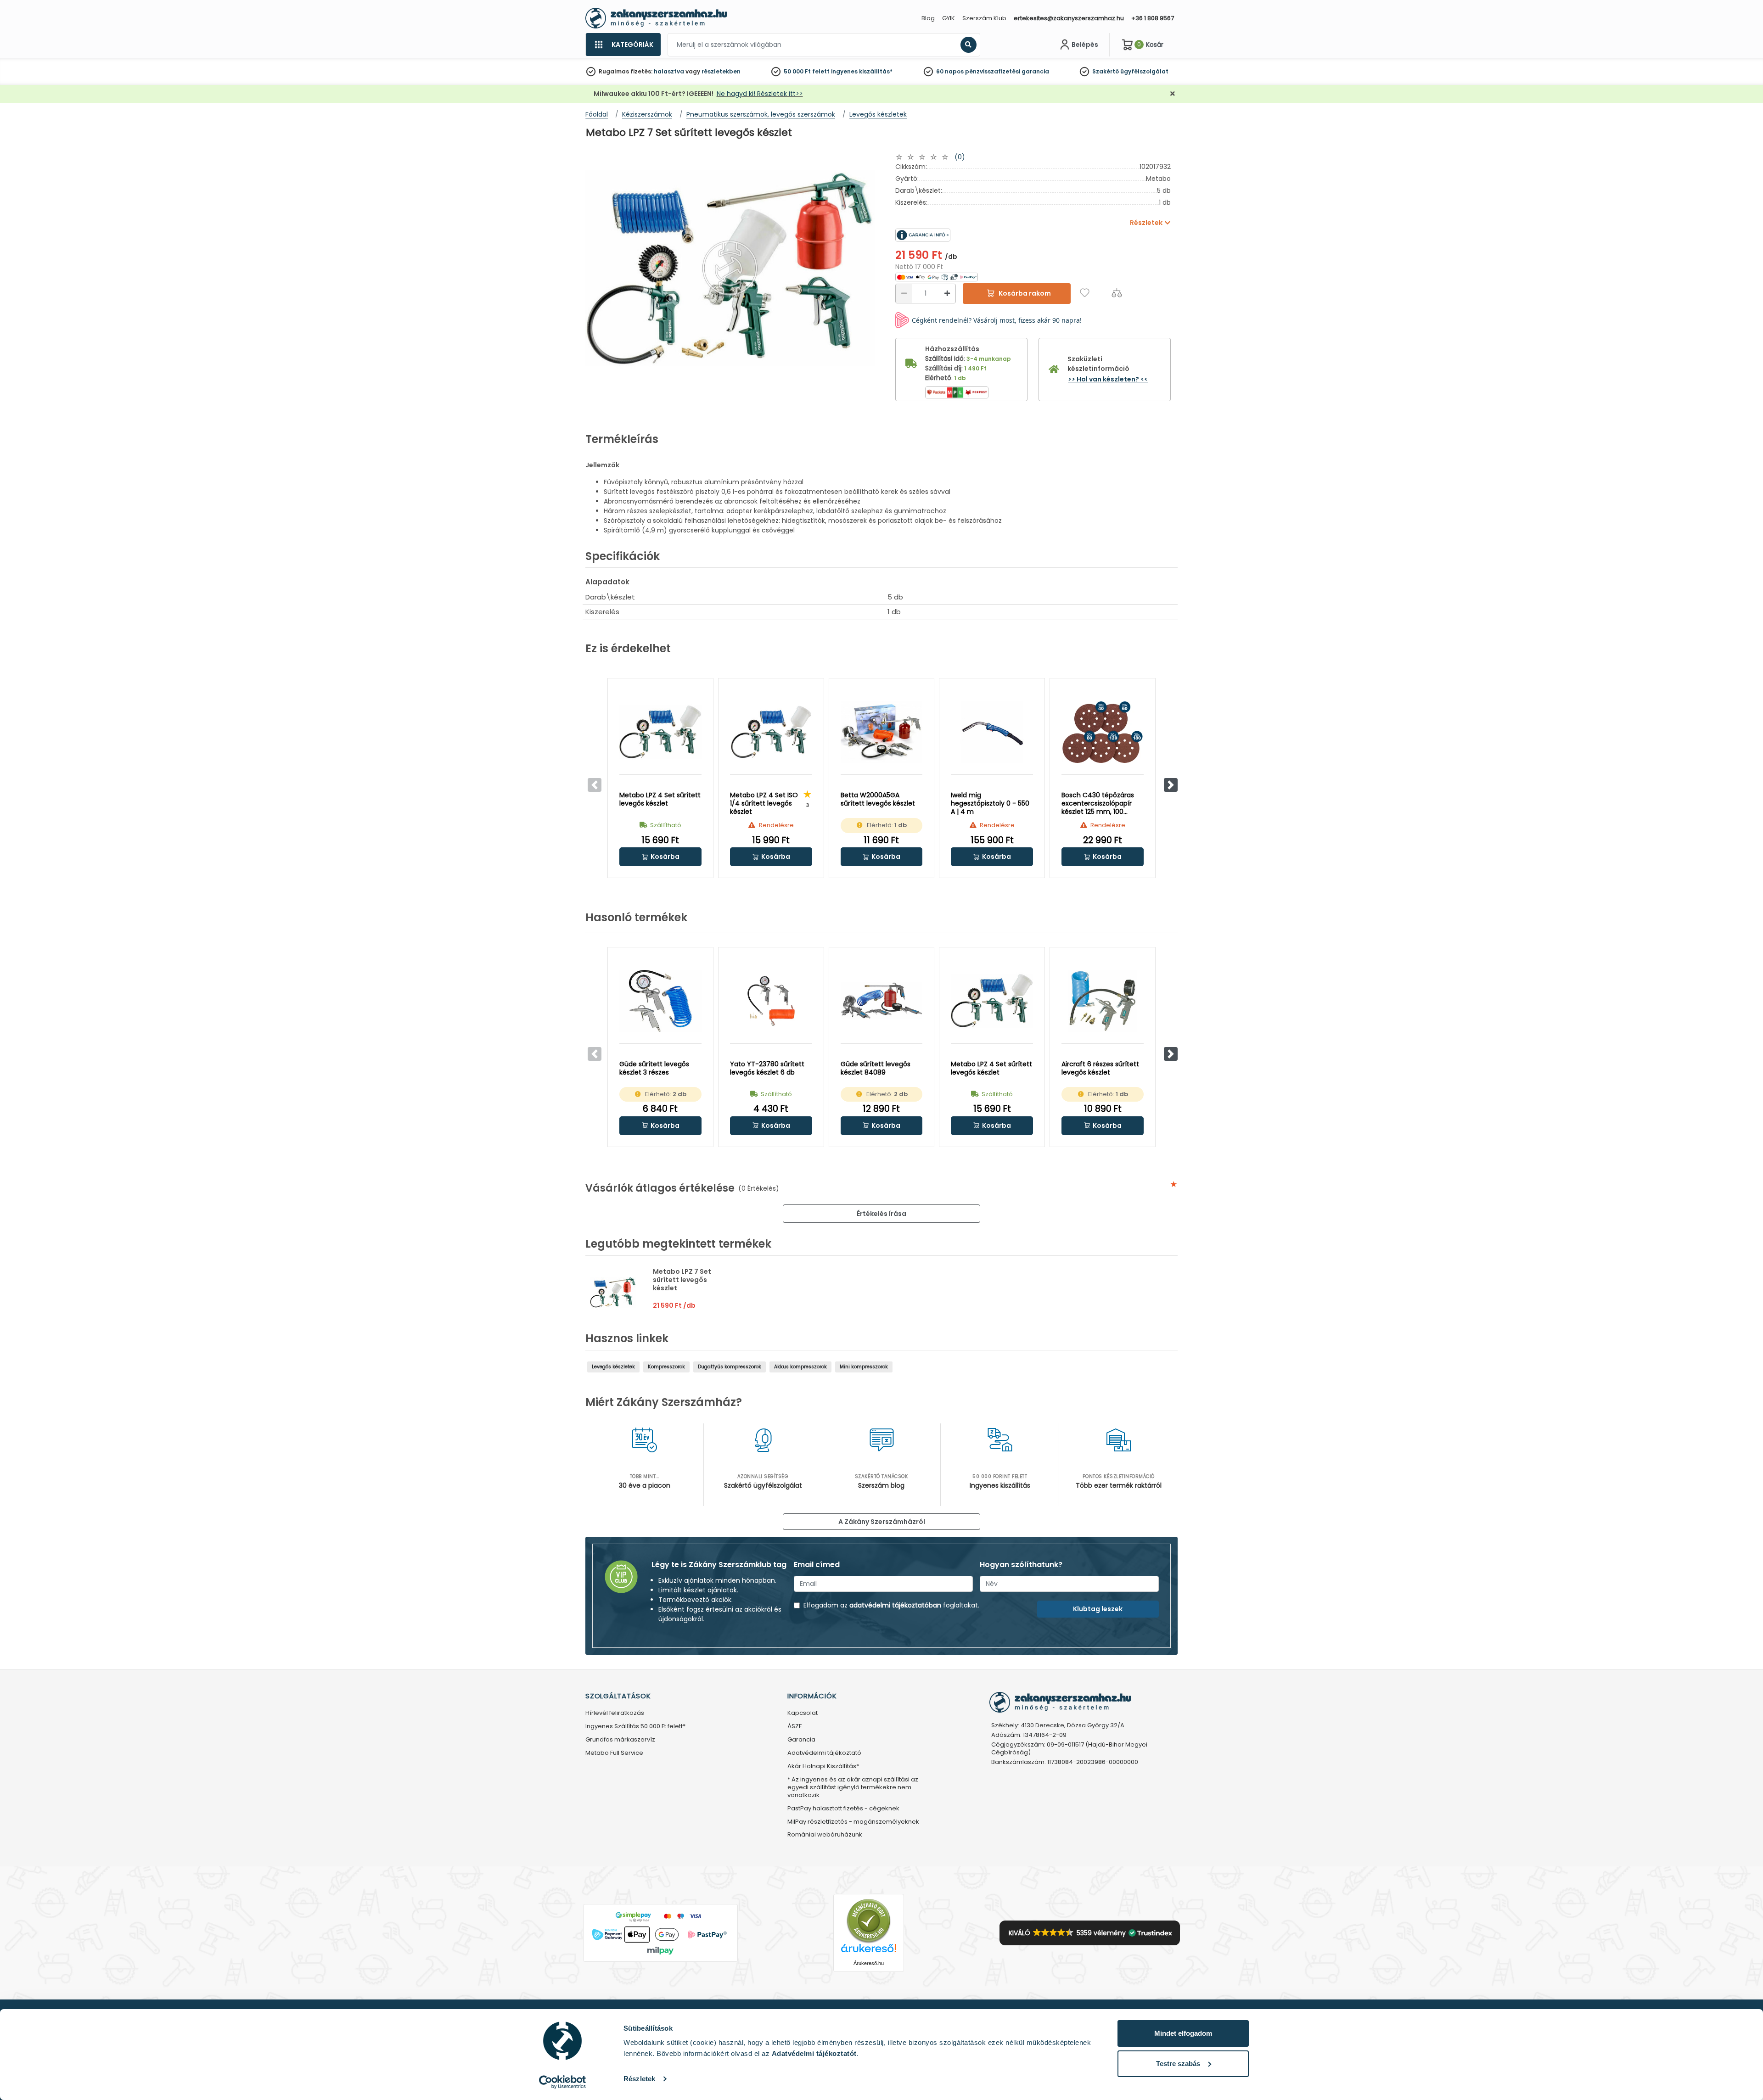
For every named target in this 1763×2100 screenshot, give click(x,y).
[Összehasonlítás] (1117, 293)
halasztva (669, 71)
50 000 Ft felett (807, 71)
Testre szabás (1178, 2064)
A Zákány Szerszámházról (882, 1522)
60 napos (950, 71)
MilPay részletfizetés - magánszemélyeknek (853, 1822)
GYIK (949, 18)
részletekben (721, 71)
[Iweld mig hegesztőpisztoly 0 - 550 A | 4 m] (992, 732)
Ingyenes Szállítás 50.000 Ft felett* (635, 1727)
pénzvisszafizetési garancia (1007, 71)
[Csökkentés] (904, 294)
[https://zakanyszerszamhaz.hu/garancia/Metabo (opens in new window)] (964, 235)
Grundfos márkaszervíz (620, 1740)
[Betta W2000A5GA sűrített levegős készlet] (882, 732)
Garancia (801, 1740)
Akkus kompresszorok (800, 1367)
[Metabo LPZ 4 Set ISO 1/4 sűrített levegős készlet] (771, 732)
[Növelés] (947, 294)
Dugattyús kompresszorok (730, 1367)
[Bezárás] (1173, 94)
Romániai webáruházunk (825, 1835)
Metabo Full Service (614, 1753)
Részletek (639, 2079)
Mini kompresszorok (864, 1367)
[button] (1171, 785)
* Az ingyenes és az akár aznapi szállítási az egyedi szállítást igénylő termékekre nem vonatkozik (853, 1788)
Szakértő (1106, 71)
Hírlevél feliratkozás (615, 1713)
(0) (960, 157)
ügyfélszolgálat (1144, 71)
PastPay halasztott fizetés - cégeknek (843, 1809)
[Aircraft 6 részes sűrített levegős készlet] (1103, 1001)
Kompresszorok (666, 1367)
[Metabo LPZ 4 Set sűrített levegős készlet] (660, 732)
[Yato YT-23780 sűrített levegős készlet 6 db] (771, 1001)
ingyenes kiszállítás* (862, 71)
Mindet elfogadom (1183, 2033)
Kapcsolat (803, 1713)
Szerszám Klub (984, 18)
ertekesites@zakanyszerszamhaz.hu (1069, 18)
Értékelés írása (881, 1214)
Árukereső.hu (869, 1963)
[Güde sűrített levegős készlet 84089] (882, 1001)
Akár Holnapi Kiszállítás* (823, 1767)
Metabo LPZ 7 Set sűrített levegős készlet (682, 1280)
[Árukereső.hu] (869, 1921)
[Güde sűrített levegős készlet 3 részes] (660, 1001)
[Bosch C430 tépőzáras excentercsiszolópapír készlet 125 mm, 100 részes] (1103, 732)
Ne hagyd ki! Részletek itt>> (760, 94)
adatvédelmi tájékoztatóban (895, 1605)
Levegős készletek (613, 1367)
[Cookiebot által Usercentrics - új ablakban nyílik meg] (563, 2082)
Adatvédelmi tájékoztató (824, 1753)
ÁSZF (794, 1727)
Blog (928, 18)
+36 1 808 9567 (1153, 18)
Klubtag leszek (1098, 1609)
